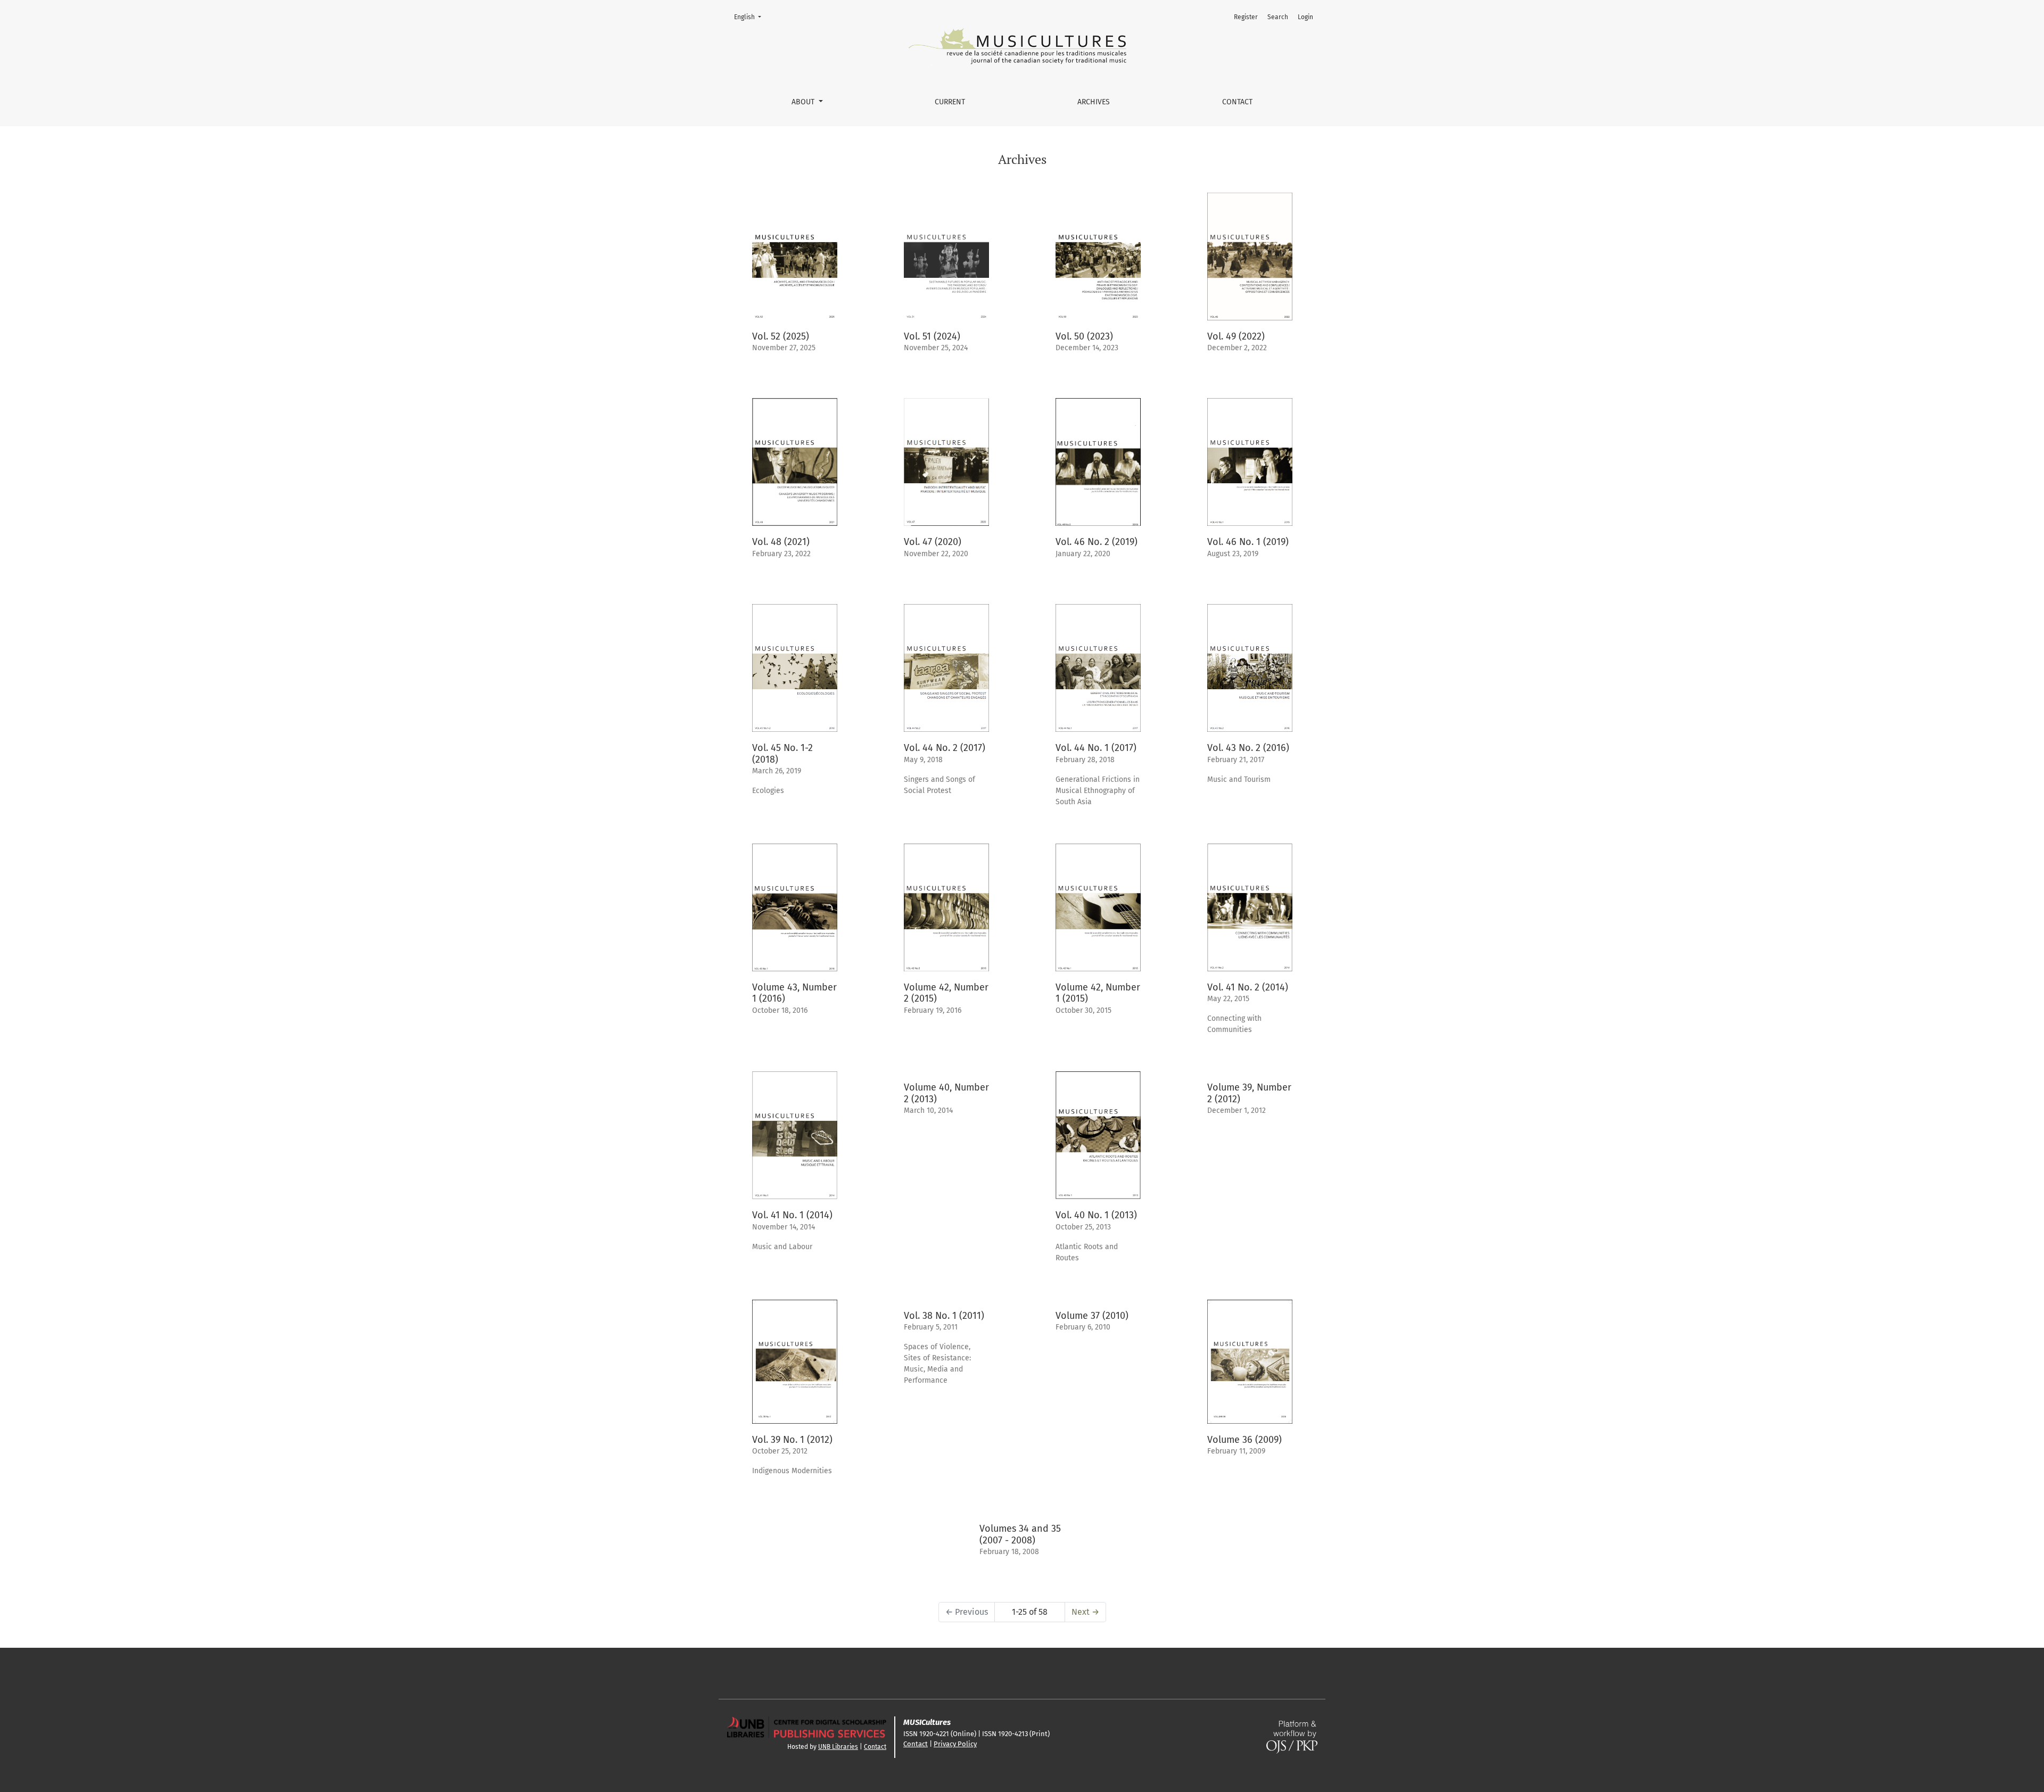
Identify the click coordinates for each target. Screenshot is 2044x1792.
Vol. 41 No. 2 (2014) (1248, 987)
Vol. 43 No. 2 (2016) (1248, 748)
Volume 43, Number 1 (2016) (794, 993)
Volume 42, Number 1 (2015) (1098, 993)
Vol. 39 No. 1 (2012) (792, 1440)
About (804, 102)
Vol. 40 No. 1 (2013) (1096, 1215)
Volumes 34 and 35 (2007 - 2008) (1020, 1534)
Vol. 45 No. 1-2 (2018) (782, 754)
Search (1278, 17)
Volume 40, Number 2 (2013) (946, 1093)
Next (1085, 1612)
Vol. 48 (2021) (781, 542)
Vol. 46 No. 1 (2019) (1248, 542)
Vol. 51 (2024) (932, 336)
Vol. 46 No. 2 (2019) (1097, 542)
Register (1246, 17)
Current (950, 102)
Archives (1094, 102)
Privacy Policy (955, 1744)
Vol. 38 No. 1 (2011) (944, 1316)
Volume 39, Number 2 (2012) (1249, 1093)
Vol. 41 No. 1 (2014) (792, 1215)
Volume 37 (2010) (1092, 1316)
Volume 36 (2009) (1244, 1440)
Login (1305, 17)
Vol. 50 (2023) (1084, 336)
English (751, 17)
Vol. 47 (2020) (933, 542)
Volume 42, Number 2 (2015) (946, 993)
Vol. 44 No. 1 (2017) (1096, 748)
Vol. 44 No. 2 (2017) (945, 748)
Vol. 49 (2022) (1236, 336)
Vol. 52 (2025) (781, 336)
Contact (1237, 102)
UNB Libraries (838, 1747)
